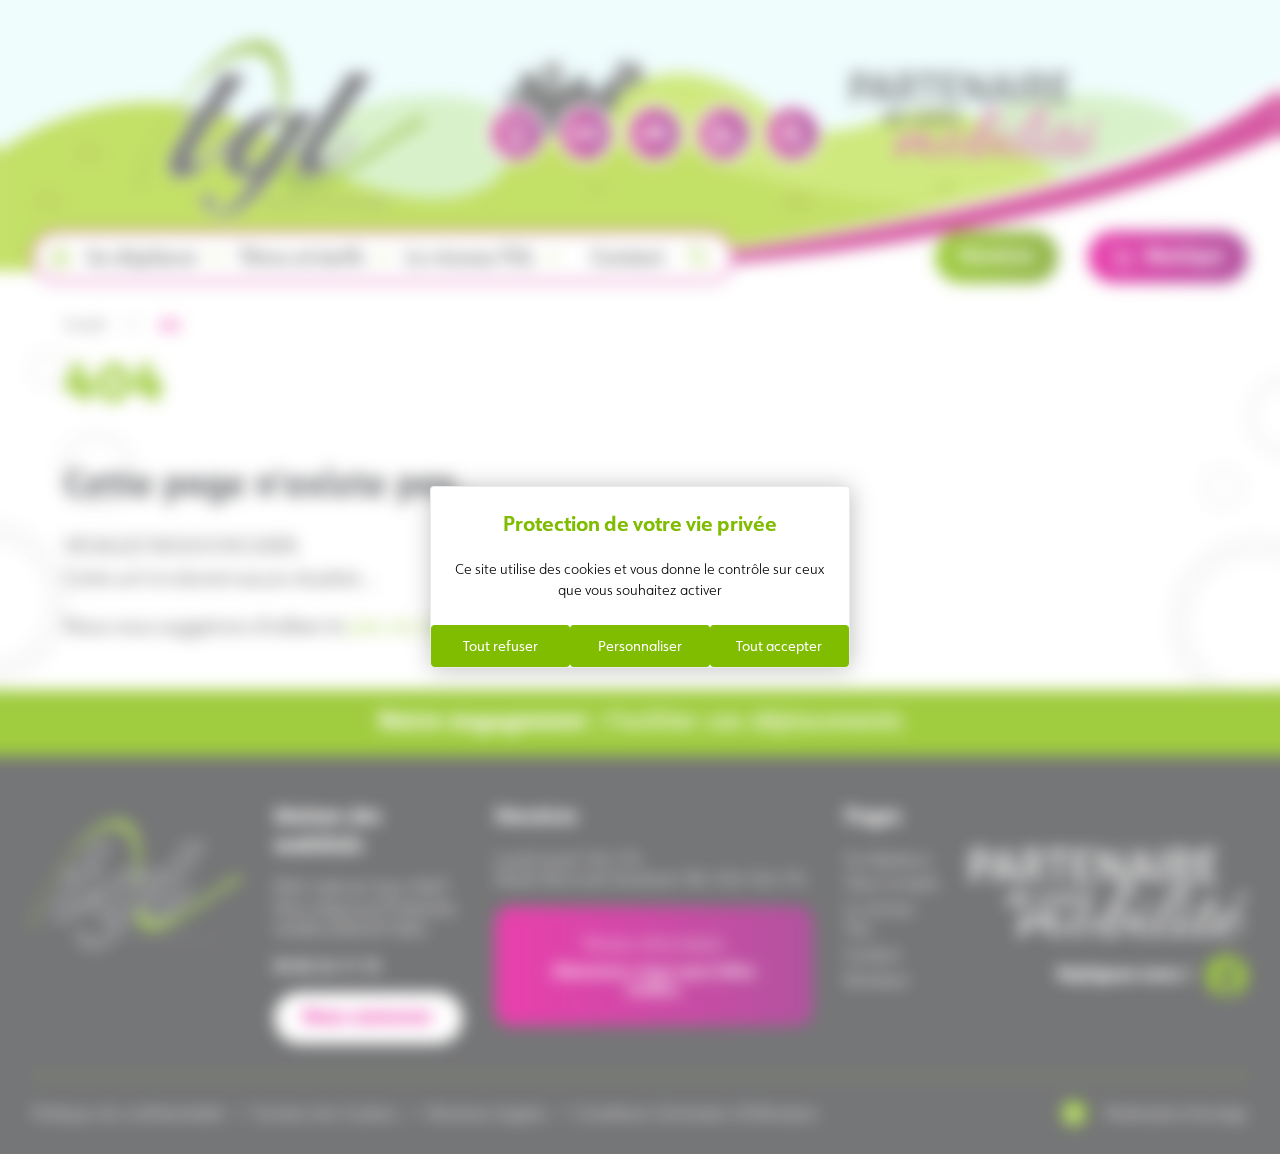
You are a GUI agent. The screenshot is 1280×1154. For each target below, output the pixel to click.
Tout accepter (779, 646)
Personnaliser (640, 646)
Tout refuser (500, 646)
